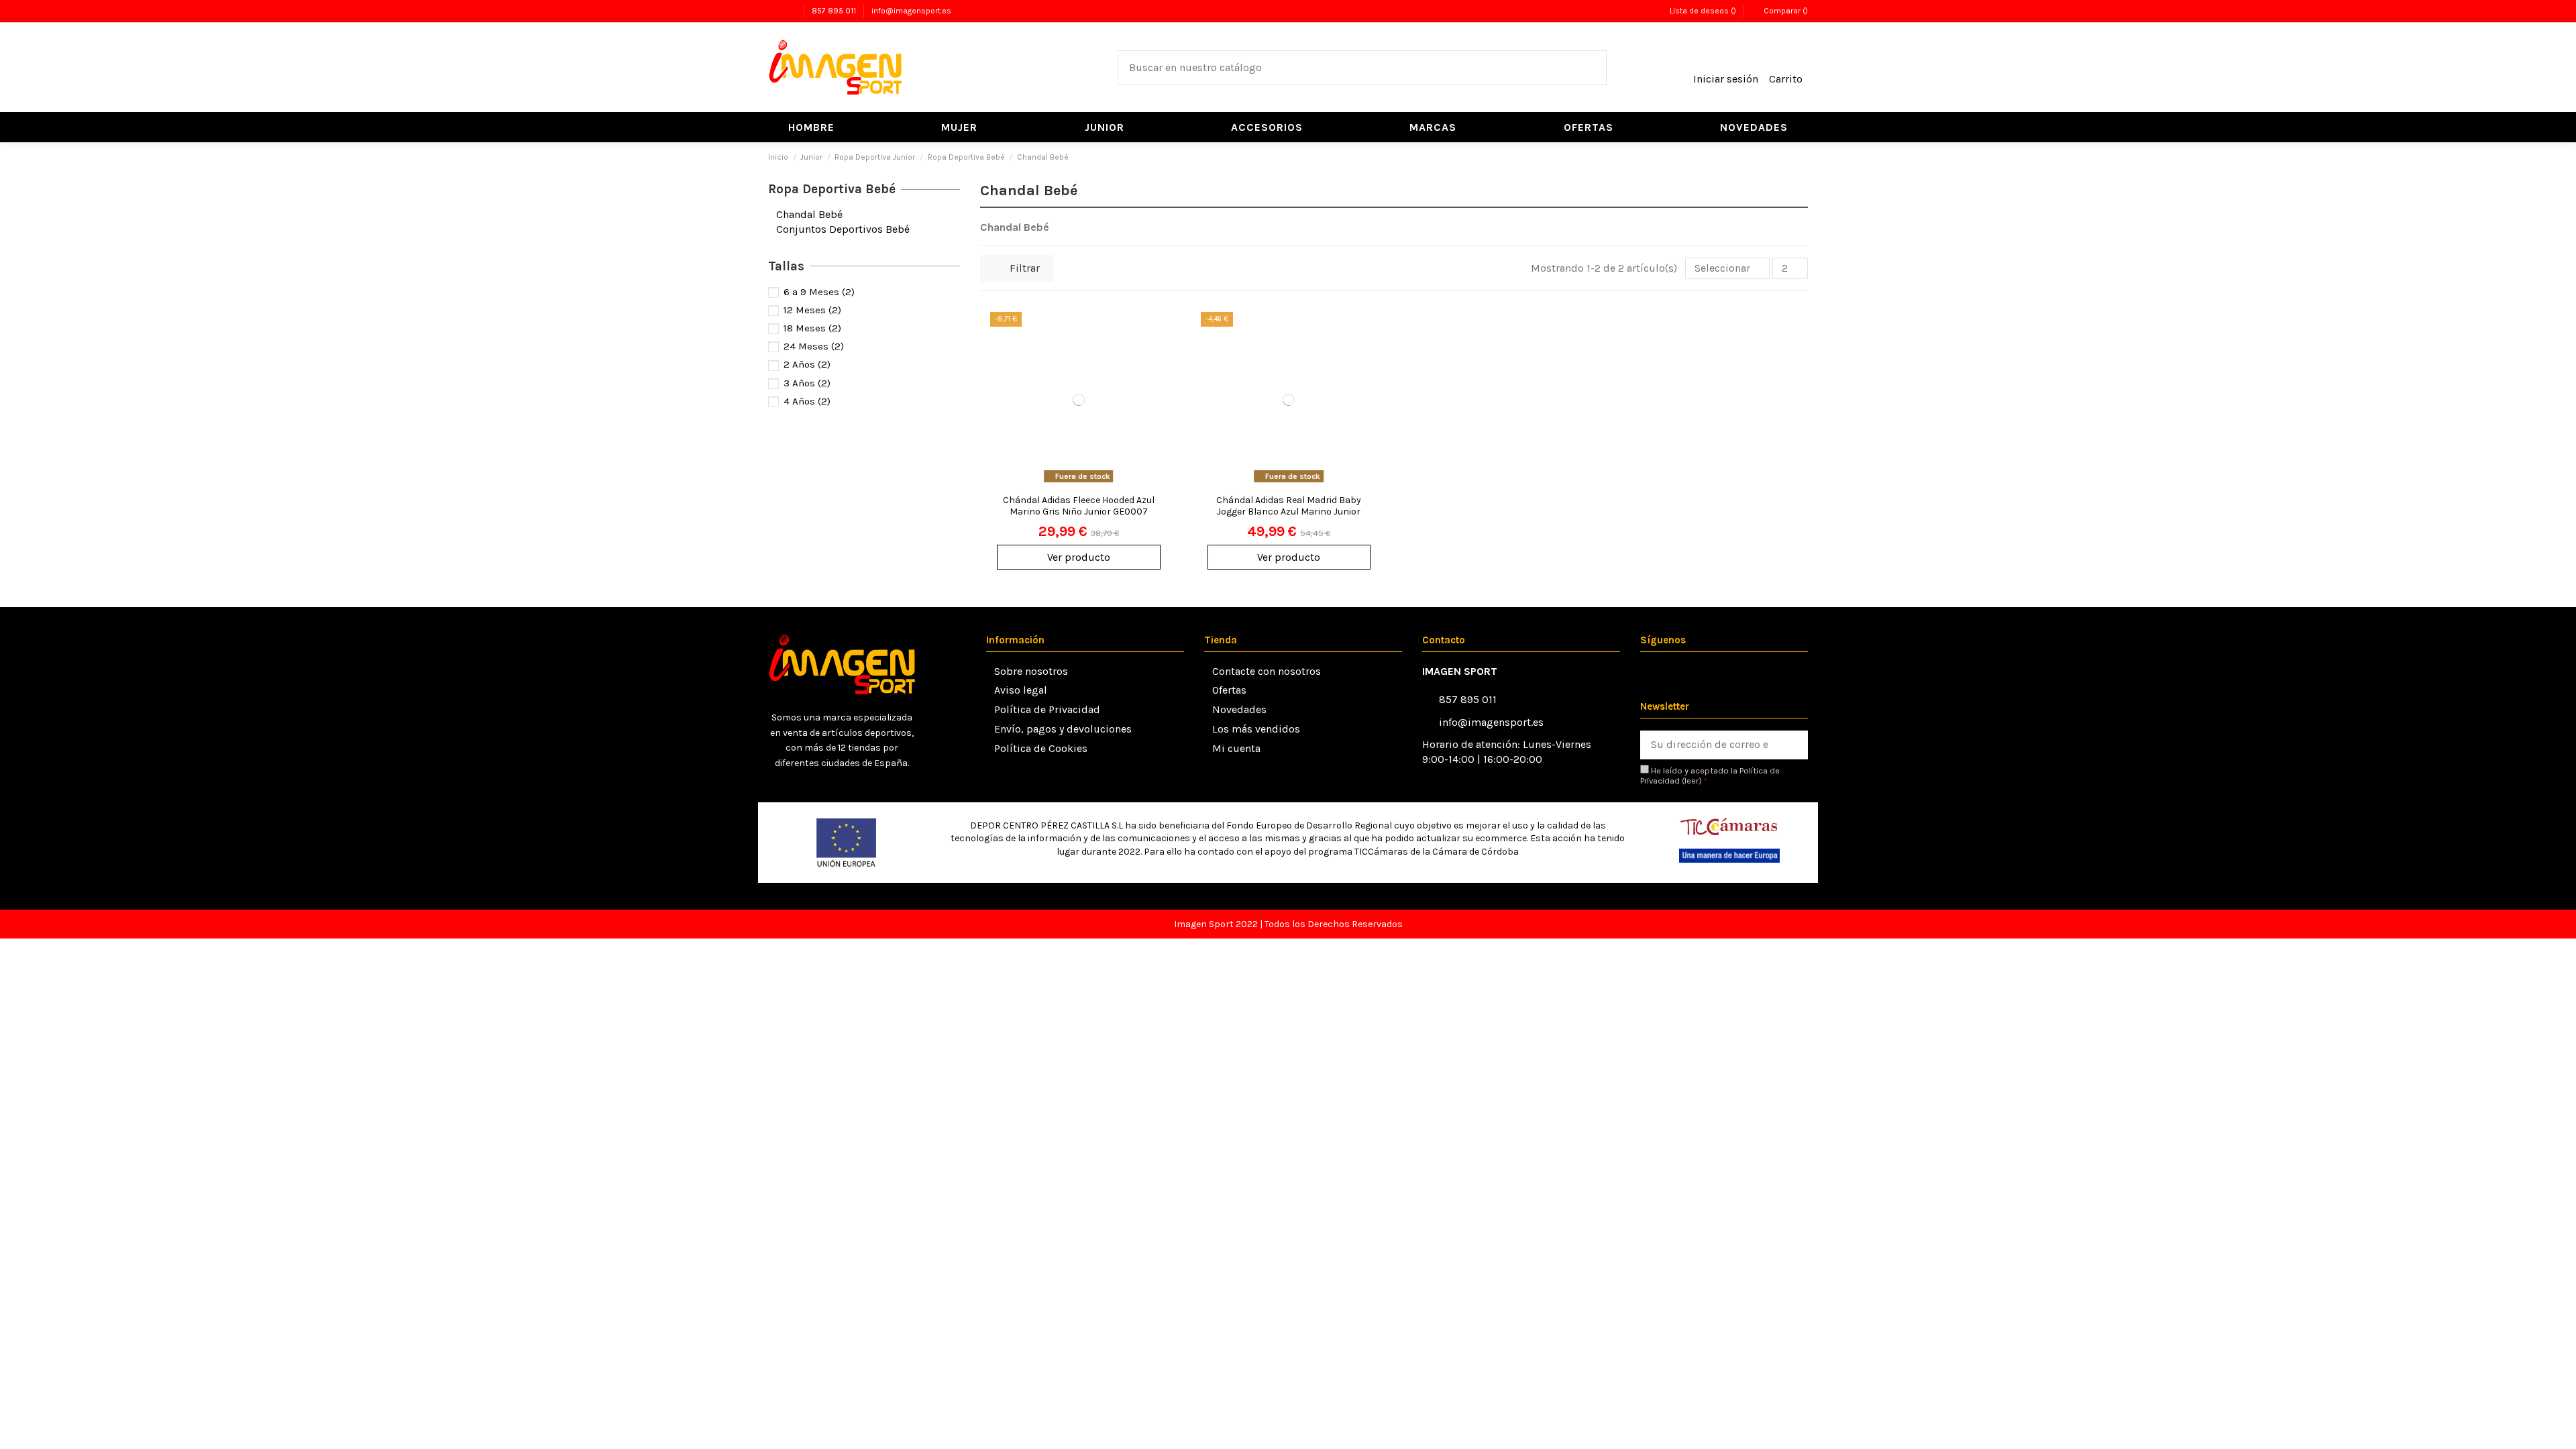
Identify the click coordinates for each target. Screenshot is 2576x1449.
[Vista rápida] (1158, 383)
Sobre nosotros (1031, 671)
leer (1692, 781)
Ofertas (1229, 690)
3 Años (807, 383)
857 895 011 (835, 11)
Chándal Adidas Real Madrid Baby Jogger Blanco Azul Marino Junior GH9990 (1289, 512)
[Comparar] (1158, 358)
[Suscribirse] (1793, 745)
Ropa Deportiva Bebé (832, 189)
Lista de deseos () (1703, 11)
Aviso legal (1021, 690)
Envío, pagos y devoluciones (1063, 729)
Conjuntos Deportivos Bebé (843, 229)
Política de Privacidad (1047, 709)
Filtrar (1023, 268)
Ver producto (1079, 557)
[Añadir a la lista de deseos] (1158, 333)
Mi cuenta (1236, 748)
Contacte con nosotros (1267, 671)
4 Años (807, 401)
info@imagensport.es (911, 11)
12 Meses (812, 310)
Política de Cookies (1041, 748)
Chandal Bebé (809, 214)
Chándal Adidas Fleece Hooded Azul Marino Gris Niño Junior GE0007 (1079, 506)
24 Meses (814, 346)
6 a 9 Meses (819, 292)
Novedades (1239, 709)
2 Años (807, 364)
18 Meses (812, 328)
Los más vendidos (1256, 729)
